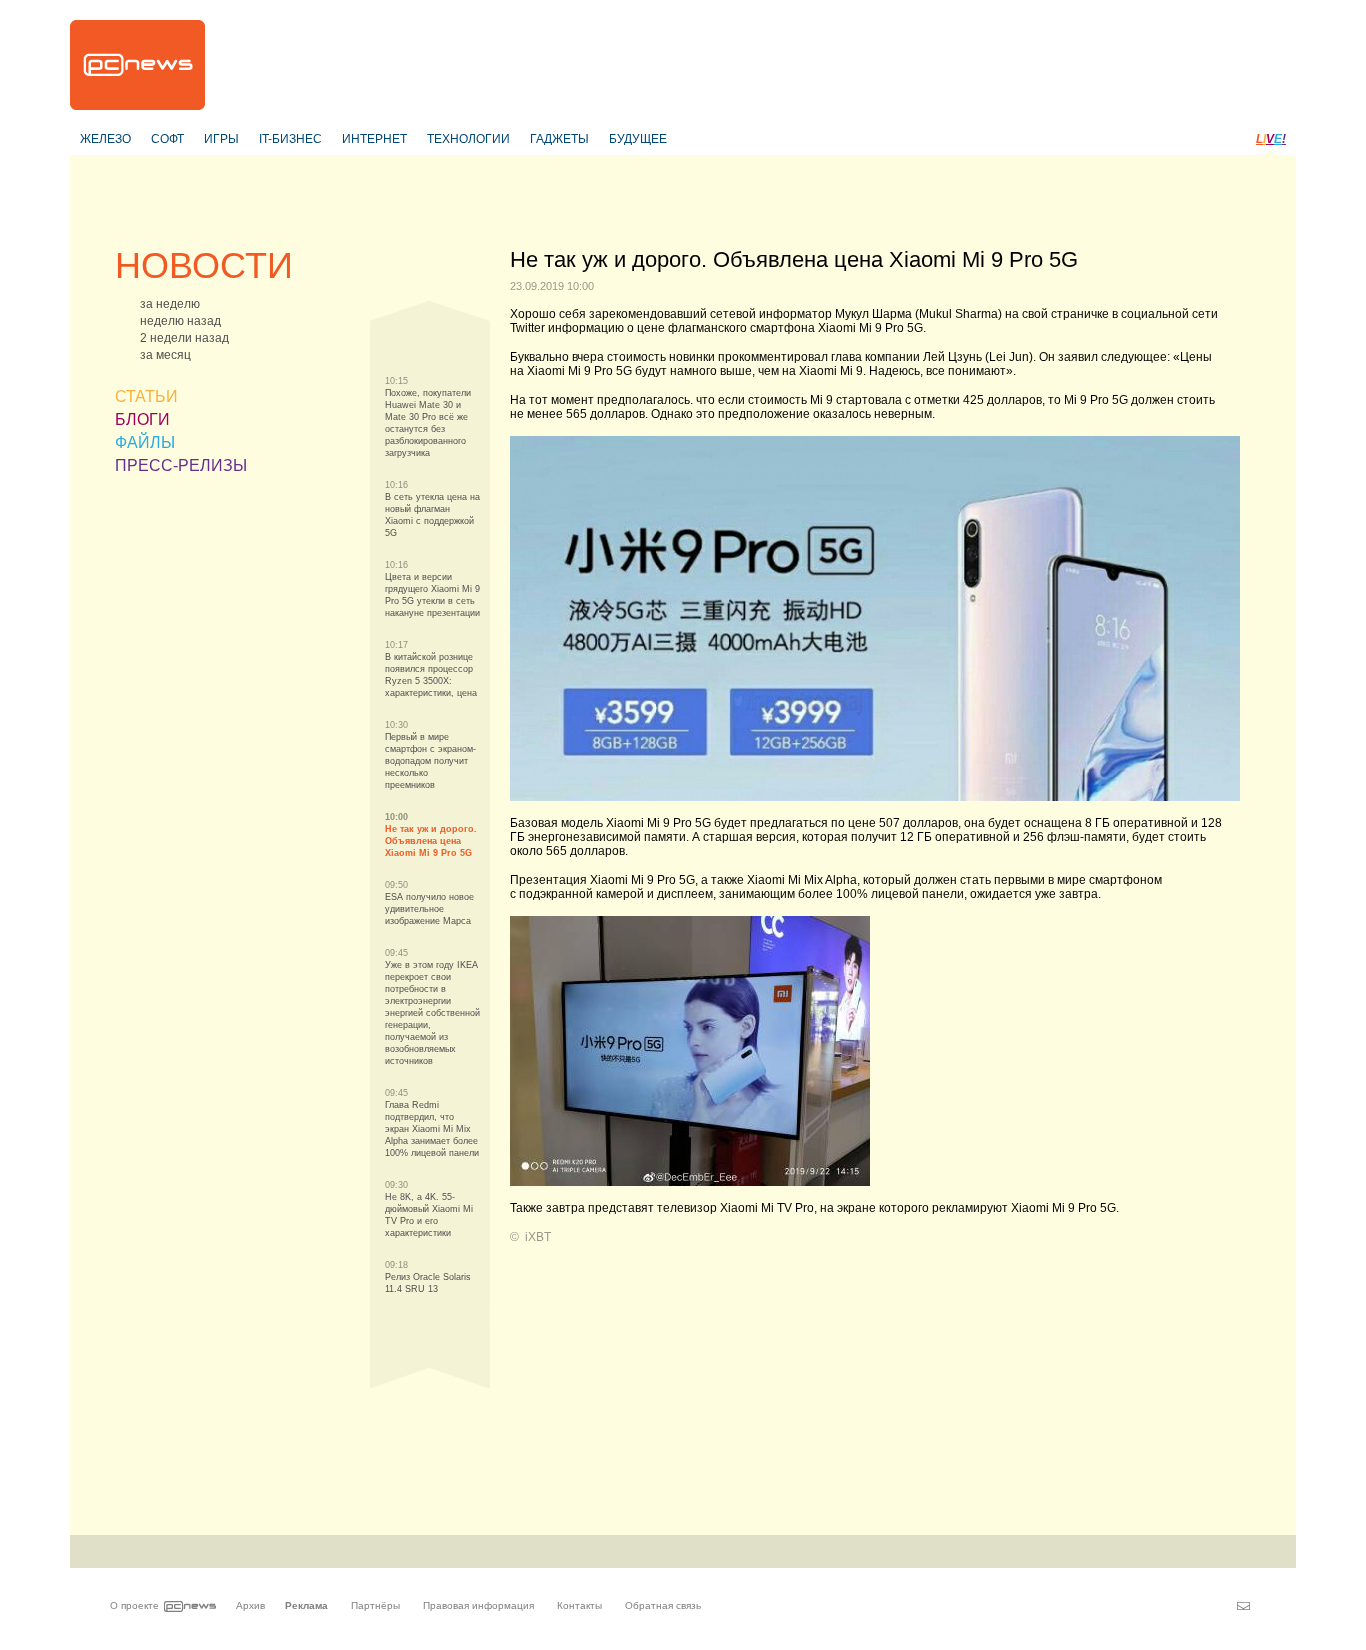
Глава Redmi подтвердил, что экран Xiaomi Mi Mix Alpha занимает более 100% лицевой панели (432, 1129)
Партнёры (375, 1605)
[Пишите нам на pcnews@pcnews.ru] (1243, 1606)
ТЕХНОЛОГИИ (468, 139)
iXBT (538, 1237)
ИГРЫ (221, 139)
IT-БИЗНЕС (290, 139)
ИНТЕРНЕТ (374, 139)
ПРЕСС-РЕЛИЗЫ (181, 465)
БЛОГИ (142, 419)
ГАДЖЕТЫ (559, 139)
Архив (250, 1605)
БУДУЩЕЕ (638, 139)
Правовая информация (478, 1605)
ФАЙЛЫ (145, 442)
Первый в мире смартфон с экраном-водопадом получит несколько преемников (430, 761)
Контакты (579, 1605)
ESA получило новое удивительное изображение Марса (429, 909)
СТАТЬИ (146, 396)
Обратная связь (663, 1605)
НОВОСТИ (204, 265)
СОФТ (167, 139)
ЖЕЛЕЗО (105, 139)
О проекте (134, 1605)
